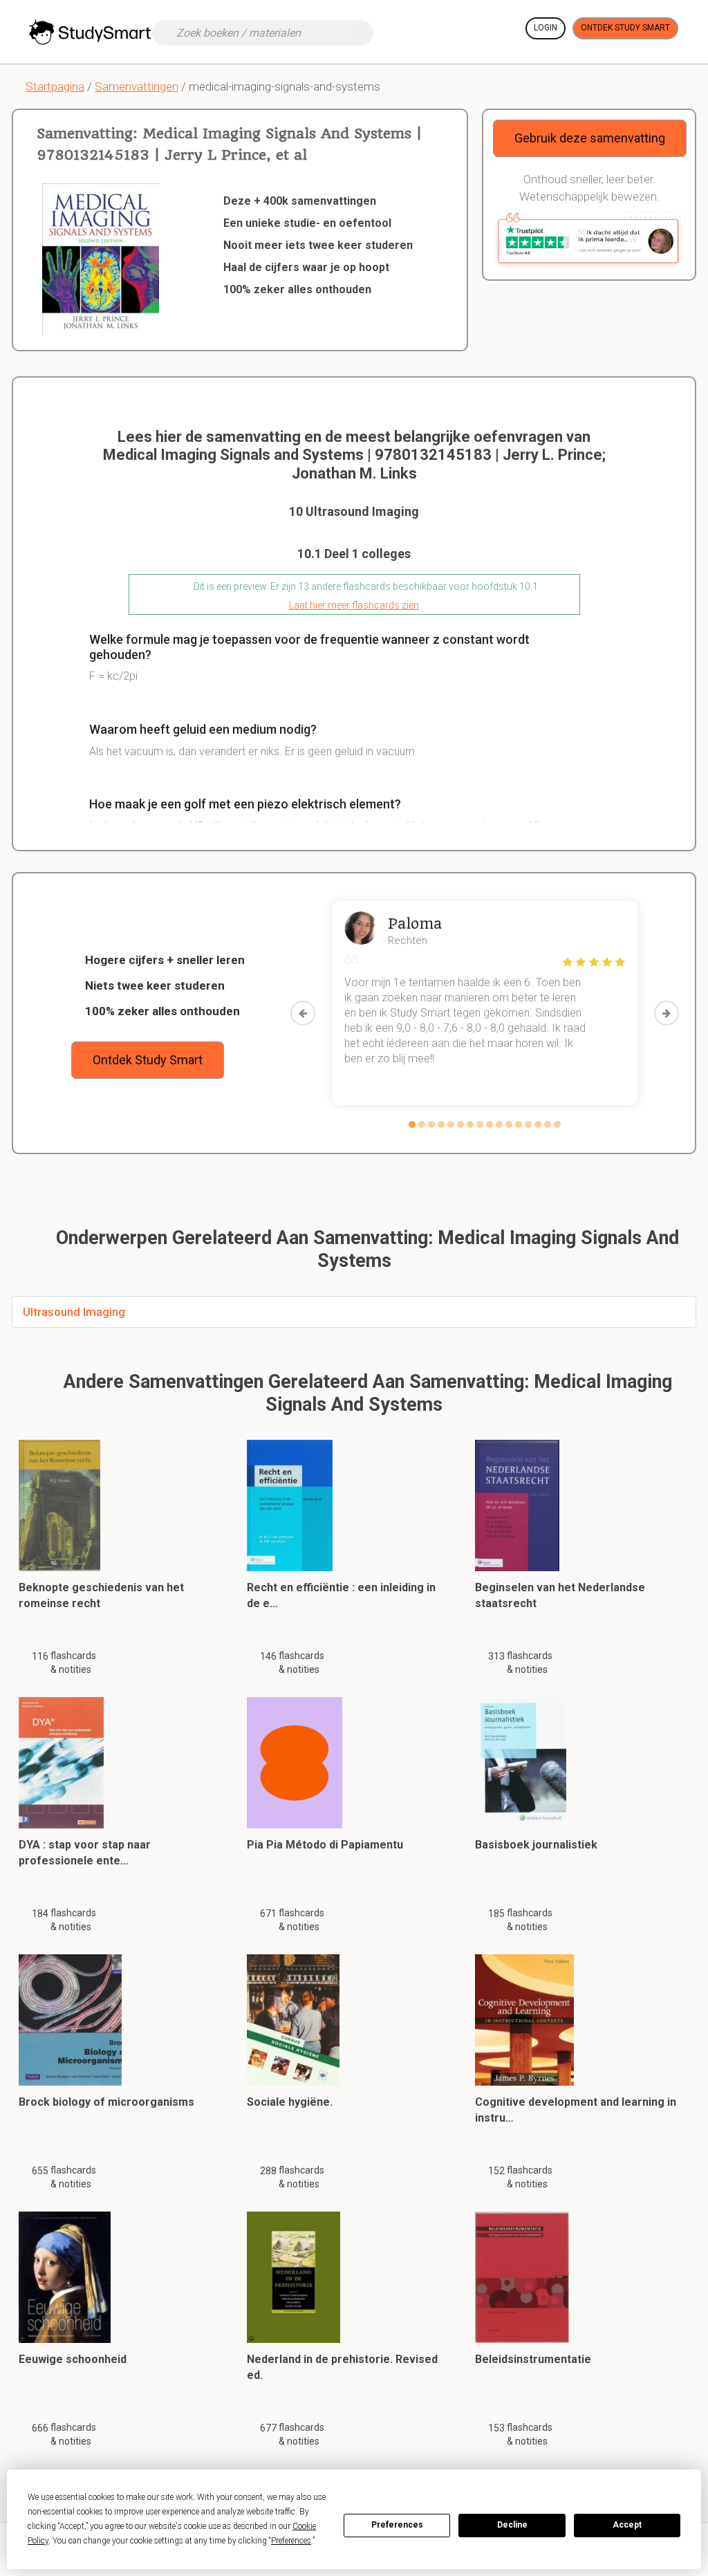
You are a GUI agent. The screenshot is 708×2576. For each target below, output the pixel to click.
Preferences (397, 2525)
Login (546, 28)
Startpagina (55, 86)
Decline (512, 2525)
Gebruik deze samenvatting (590, 138)
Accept (627, 2525)
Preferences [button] (291, 2541)
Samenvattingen (137, 86)
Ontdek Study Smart (625, 28)
